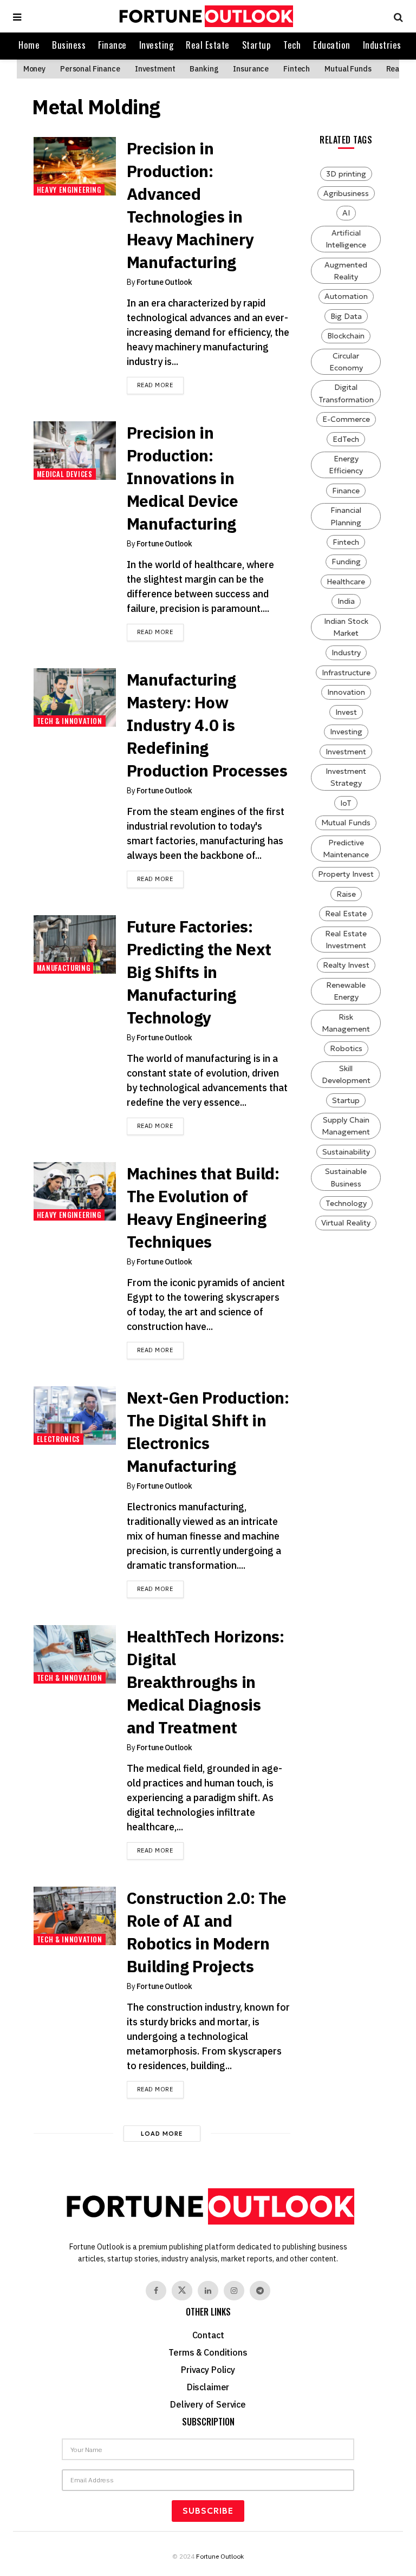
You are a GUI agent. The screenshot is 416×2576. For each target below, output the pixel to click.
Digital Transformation (346, 393)
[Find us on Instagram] (234, 2291)
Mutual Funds (348, 69)
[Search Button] (396, 16)
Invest (346, 712)
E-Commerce (346, 419)
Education (332, 45)
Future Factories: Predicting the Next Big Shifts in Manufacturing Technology (199, 972)
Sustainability (346, 1152)
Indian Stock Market (346, 627)
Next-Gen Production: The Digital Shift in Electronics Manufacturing (208, 1432)
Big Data (346, 316)
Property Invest (346, 874)
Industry (346, 653)
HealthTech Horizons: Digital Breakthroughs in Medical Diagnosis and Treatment (206, 1682)
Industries (382, 45)
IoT (346, 803)
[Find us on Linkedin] (208, 2291)
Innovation (346, 692)
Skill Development (346, 1074)
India (346, 601)
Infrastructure (346, 673)
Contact (208, 2335)
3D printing (346, 174)
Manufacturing (63, 968)
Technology (346, 1203)
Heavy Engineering (69, 190)
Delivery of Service (208, 2404)
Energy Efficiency (346, 465)
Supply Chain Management (346, 1126)
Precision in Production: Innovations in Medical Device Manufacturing (183, 478)
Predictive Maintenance (346, 849)
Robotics (346, 1048)
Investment (155, 69)
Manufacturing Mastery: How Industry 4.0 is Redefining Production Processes (207, 725)
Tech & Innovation (70, 721)
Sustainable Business (346, 1177)
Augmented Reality (346, 271)
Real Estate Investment (346, 940)
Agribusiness (346, 193)
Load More (162, 2134)
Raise (346, 894)
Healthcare (346, 582)
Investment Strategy (346, 777)
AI (346, 213)
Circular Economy (346, 362)
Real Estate (208, 45)
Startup (257, 45)
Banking (204, 69)
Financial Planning (346, 516)
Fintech (297, 69)
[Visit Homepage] (205, 16)
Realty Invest (346, 965)
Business (69, 45)
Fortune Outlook (164, 282)
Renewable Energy (346, 991)
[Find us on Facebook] (156, 2291)
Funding (346, 562)
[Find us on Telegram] (260, 2291)
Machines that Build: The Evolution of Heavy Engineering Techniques (203, 1207)
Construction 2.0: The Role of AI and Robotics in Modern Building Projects (207, 1932)
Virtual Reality (346, 1223)
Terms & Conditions (208, 2352)
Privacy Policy (208, 2370)
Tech (292, 45)
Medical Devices (65, 474)
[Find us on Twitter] (182, 2291)
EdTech (346, 439)
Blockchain (346, 336)
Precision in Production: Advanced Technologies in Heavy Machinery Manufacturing (190, 205)
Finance (112, 45)
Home (29, 45)
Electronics (58, 1439)
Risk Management (346, 1023)
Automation (346, 296)
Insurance (251, 69)
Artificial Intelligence (346, 239)
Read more (160, 385)
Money (34, 69)
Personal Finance (90, 69)
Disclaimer (208, 2387)
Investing (157, 45)
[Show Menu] (17, 16)
